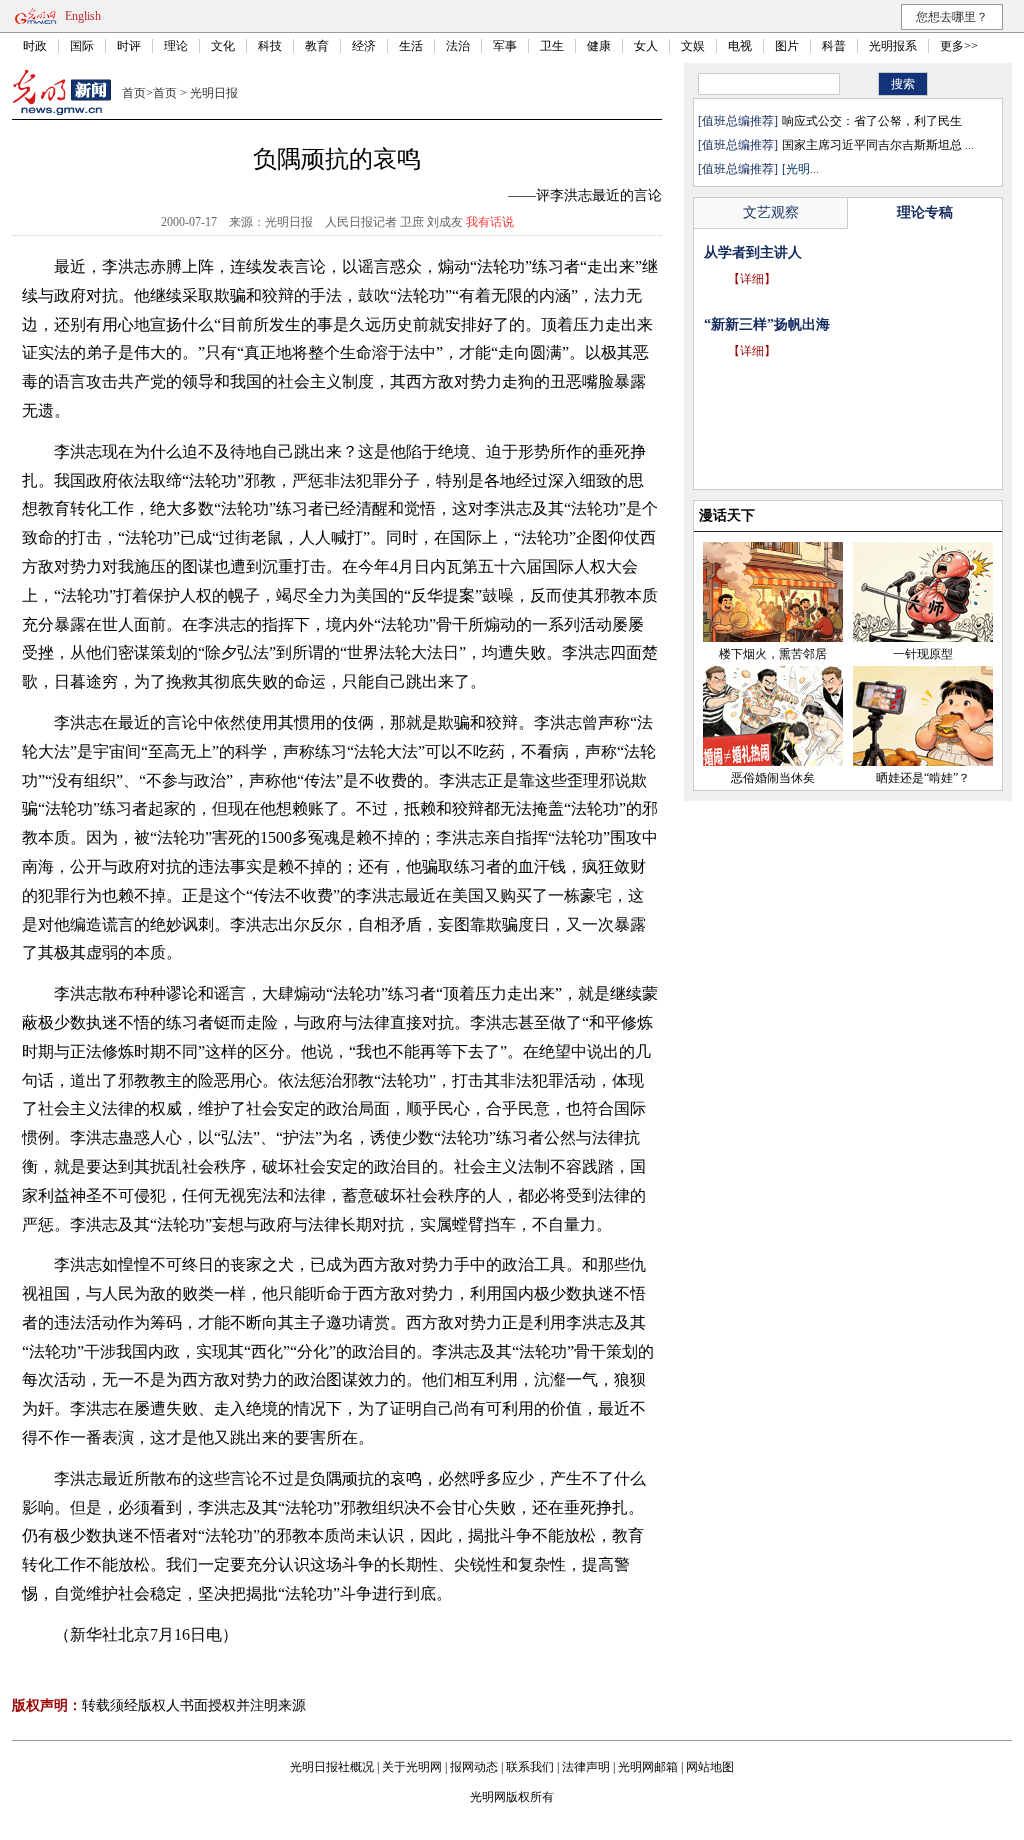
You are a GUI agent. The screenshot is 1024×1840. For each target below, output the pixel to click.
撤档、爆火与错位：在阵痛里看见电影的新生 (844, 252)
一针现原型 (923, 654)
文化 (223, 46)
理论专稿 (925, 212)
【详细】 (752, 279)
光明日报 (214, 93)
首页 (134, 93)
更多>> (959, 46)
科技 (270, 46)
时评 (129, 46)
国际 (82, 46)
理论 (176, 46)
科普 (834, 46)
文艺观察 (771, 212)
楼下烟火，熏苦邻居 (773, 654)
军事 (505, 46)
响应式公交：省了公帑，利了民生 (872, 121)
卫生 (552, 46)
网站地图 (710, 1767)
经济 (364, 46)
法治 (458, 46)
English (83, 16)
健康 (599, 46)
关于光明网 (412, 1767)
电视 (740, 46)
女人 (646, 46)
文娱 (693, 46)
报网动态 (474, 1767)
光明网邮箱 (648, 1767)
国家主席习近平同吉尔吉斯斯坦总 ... (878, 145)
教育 (317, 46)
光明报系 (893, 46)
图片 (787, 46)
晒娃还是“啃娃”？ (923, 778)
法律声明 (586, 1767)
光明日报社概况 (332, 1767)
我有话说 (490, 222)
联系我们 (530, 1767)
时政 (35, 46)
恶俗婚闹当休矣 (773, 778)
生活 (411, 46)
